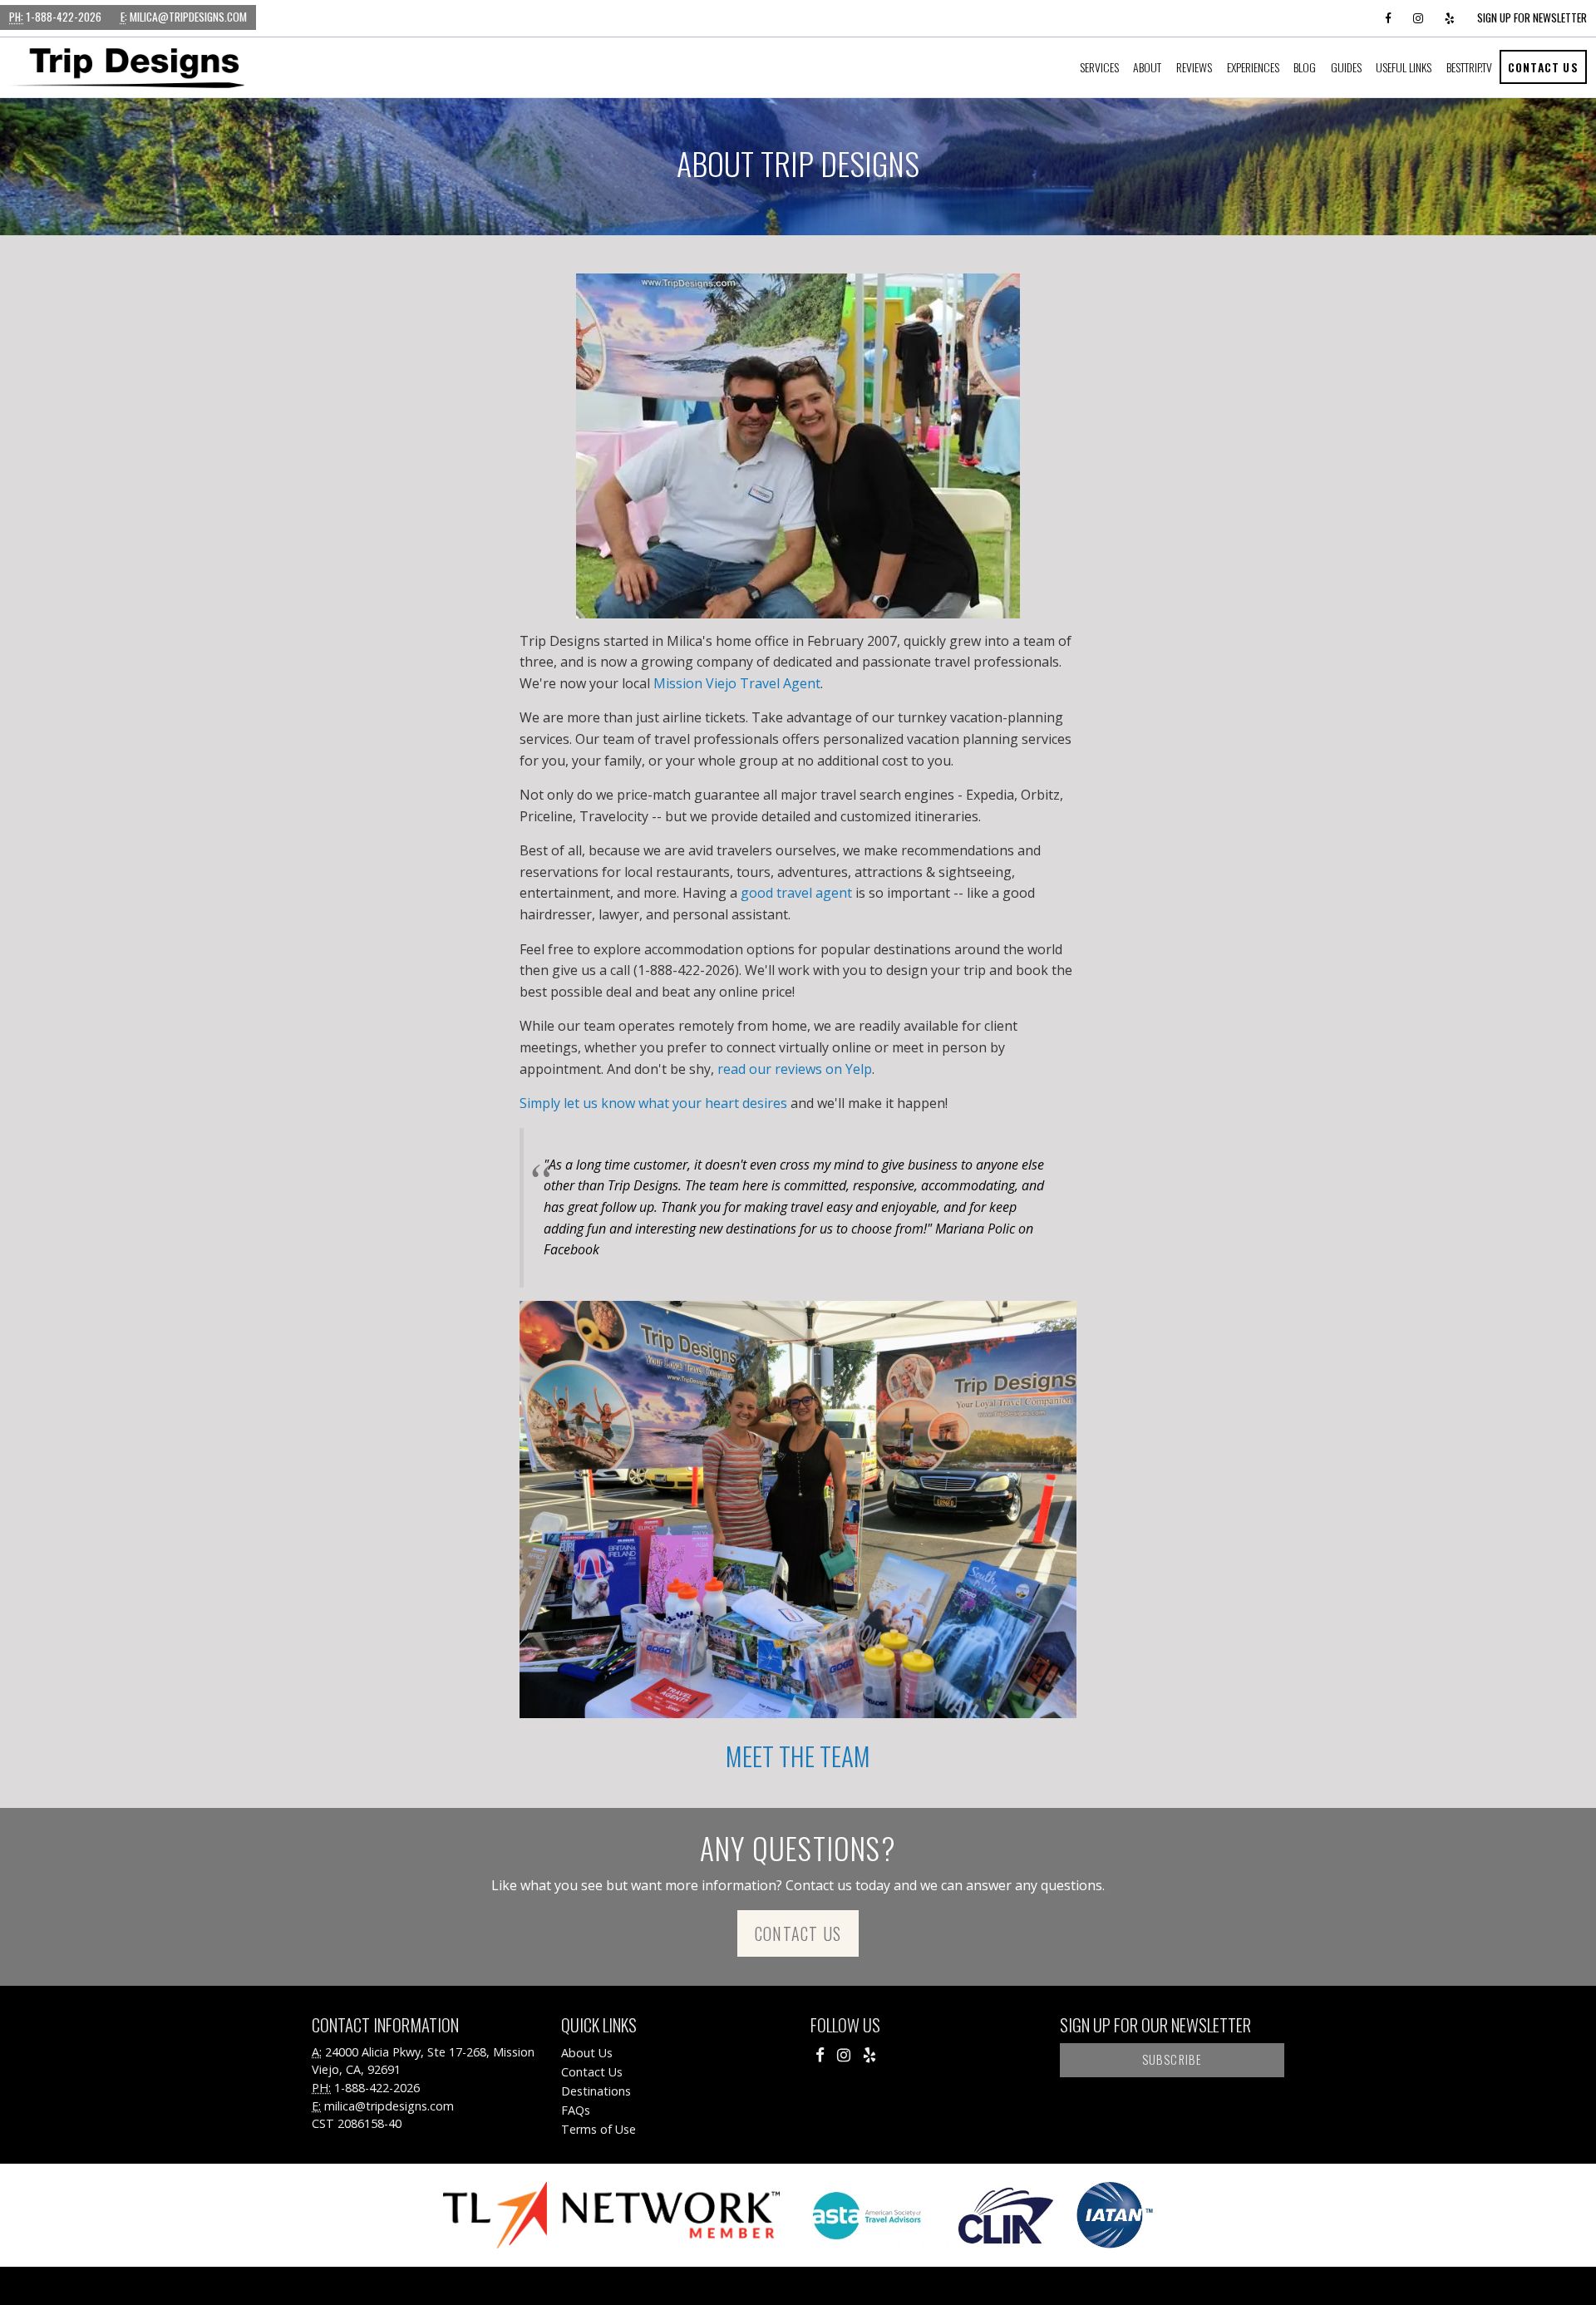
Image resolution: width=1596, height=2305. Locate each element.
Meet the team (798, 1756)
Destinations (596, 2091)
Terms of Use (598, 2129)
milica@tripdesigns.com (184, 17)
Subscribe (1172, 2059)
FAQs (576, 2110)
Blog (1305, 67)
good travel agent (796, 893)
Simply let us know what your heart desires (653, 1103)
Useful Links (1404, 67)
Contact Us (1543, 67)
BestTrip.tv (1469, 67)
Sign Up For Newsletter (1532, 17)
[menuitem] (1099, 67)
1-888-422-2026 (55, 17)
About (1147, 67)
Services (1099, 67)
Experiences (1253, 67)
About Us (587, 2053)
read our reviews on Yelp (795, 1069)
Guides (1346, 67)
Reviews (1194, 67)
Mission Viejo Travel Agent (737, 683)
